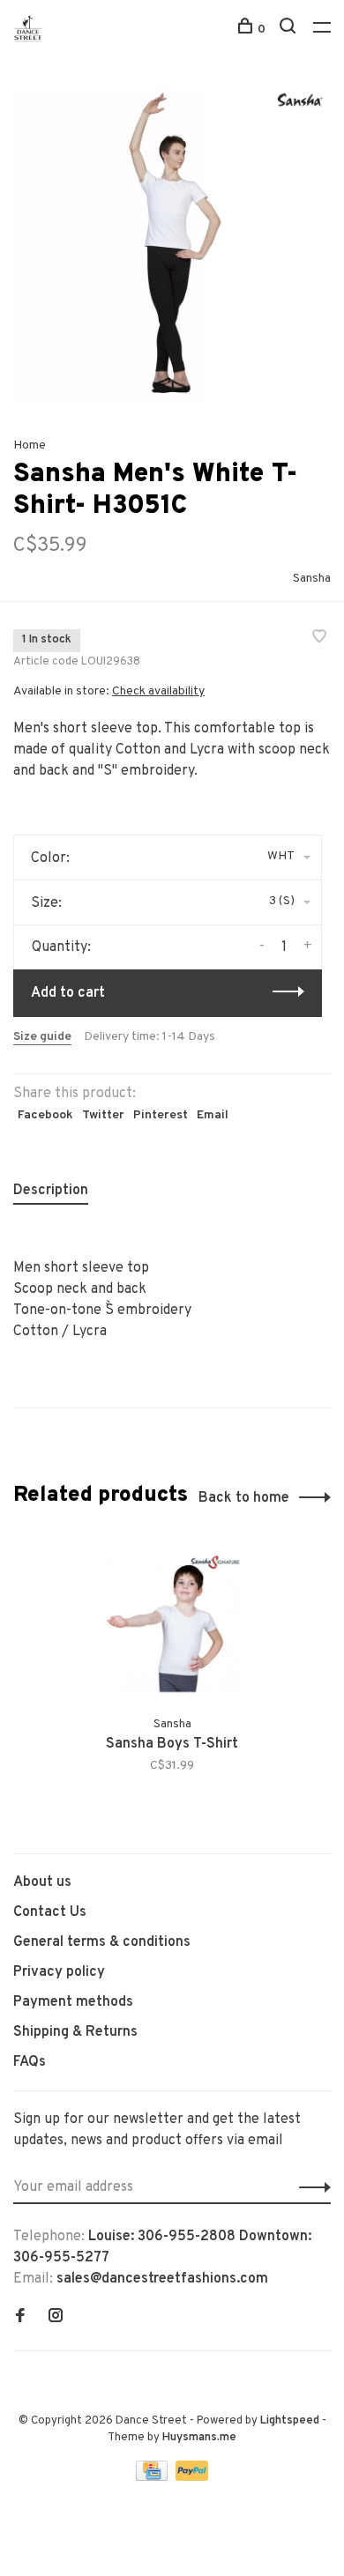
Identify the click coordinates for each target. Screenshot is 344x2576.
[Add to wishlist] (319, 639)
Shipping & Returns (75, 2032)
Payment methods (73, 2002)
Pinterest (161, 1115)
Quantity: (61, 947)
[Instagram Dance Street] (56, 2318)
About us (42, 1882)
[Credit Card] (153, 2477)
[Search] (290, 30)
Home (30, 445)
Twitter (103, 1115)
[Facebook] (20, 2318)
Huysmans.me (199, 2438)
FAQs (30, 2062)
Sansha (312, 579)
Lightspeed (290, 2421)
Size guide (42, 1037)
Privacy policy (59, 1972)
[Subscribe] (310, 2187)
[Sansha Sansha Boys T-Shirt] (172, 1623)
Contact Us (50, 1912)
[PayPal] (192, 2477)
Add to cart (68, 993)
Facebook (45, 1115)
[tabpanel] (172, 247)
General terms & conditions (102, 1942)
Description (51, 1191)
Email (213, 1115)
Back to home (244, 1498)
